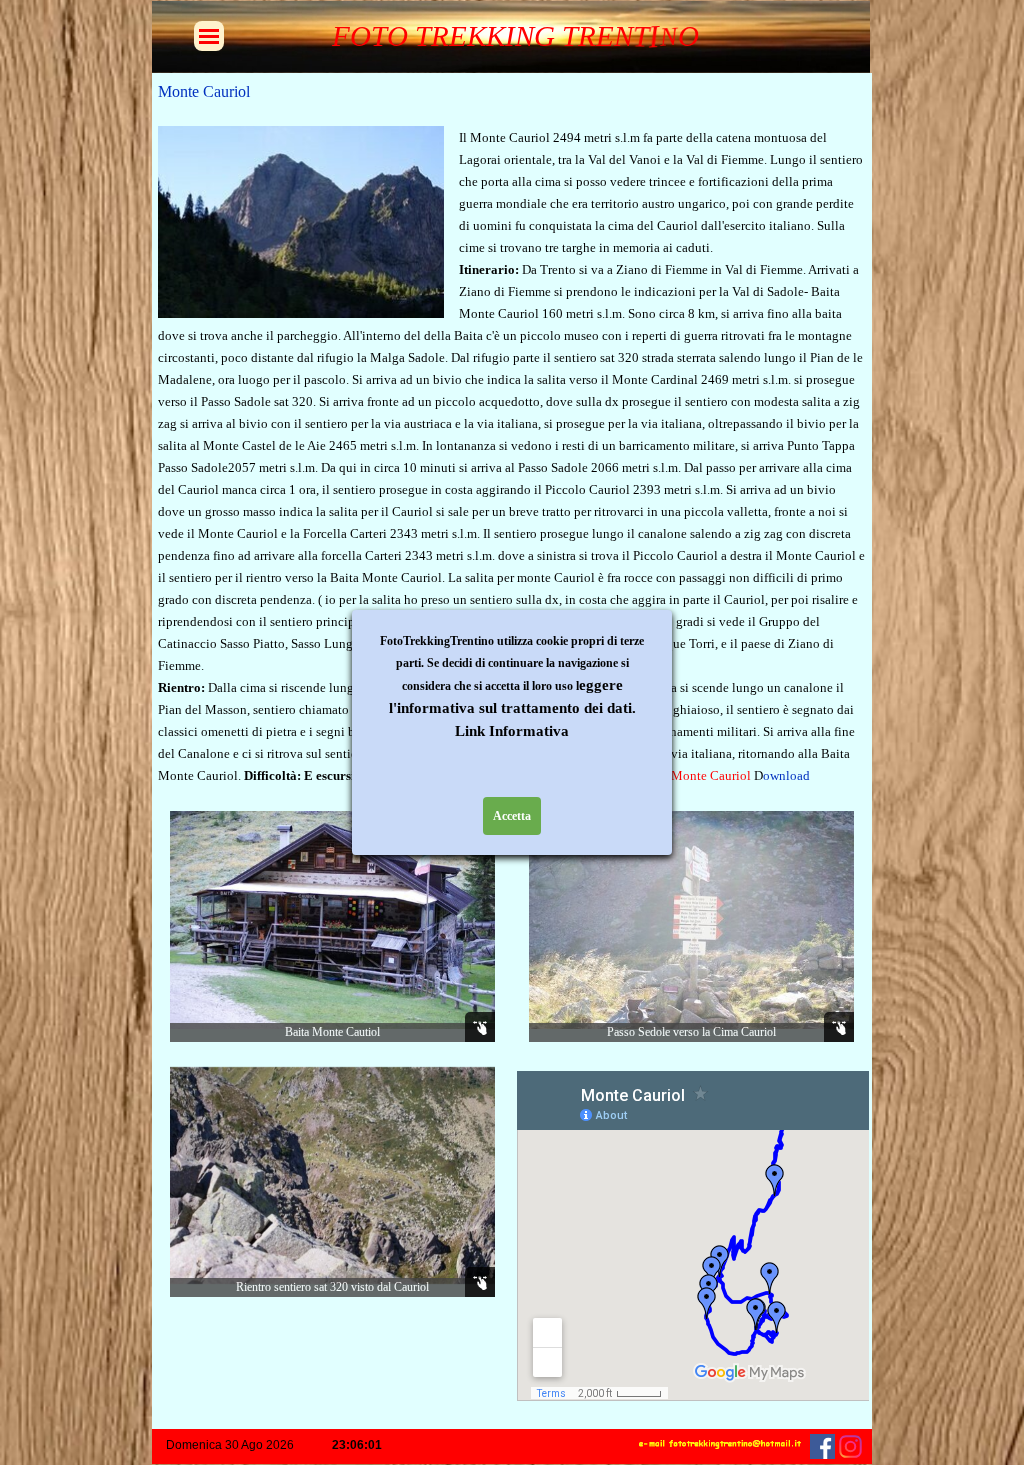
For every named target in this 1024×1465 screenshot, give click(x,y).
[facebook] (822, 1446)
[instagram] (850, 1446)
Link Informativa (512, 731)
